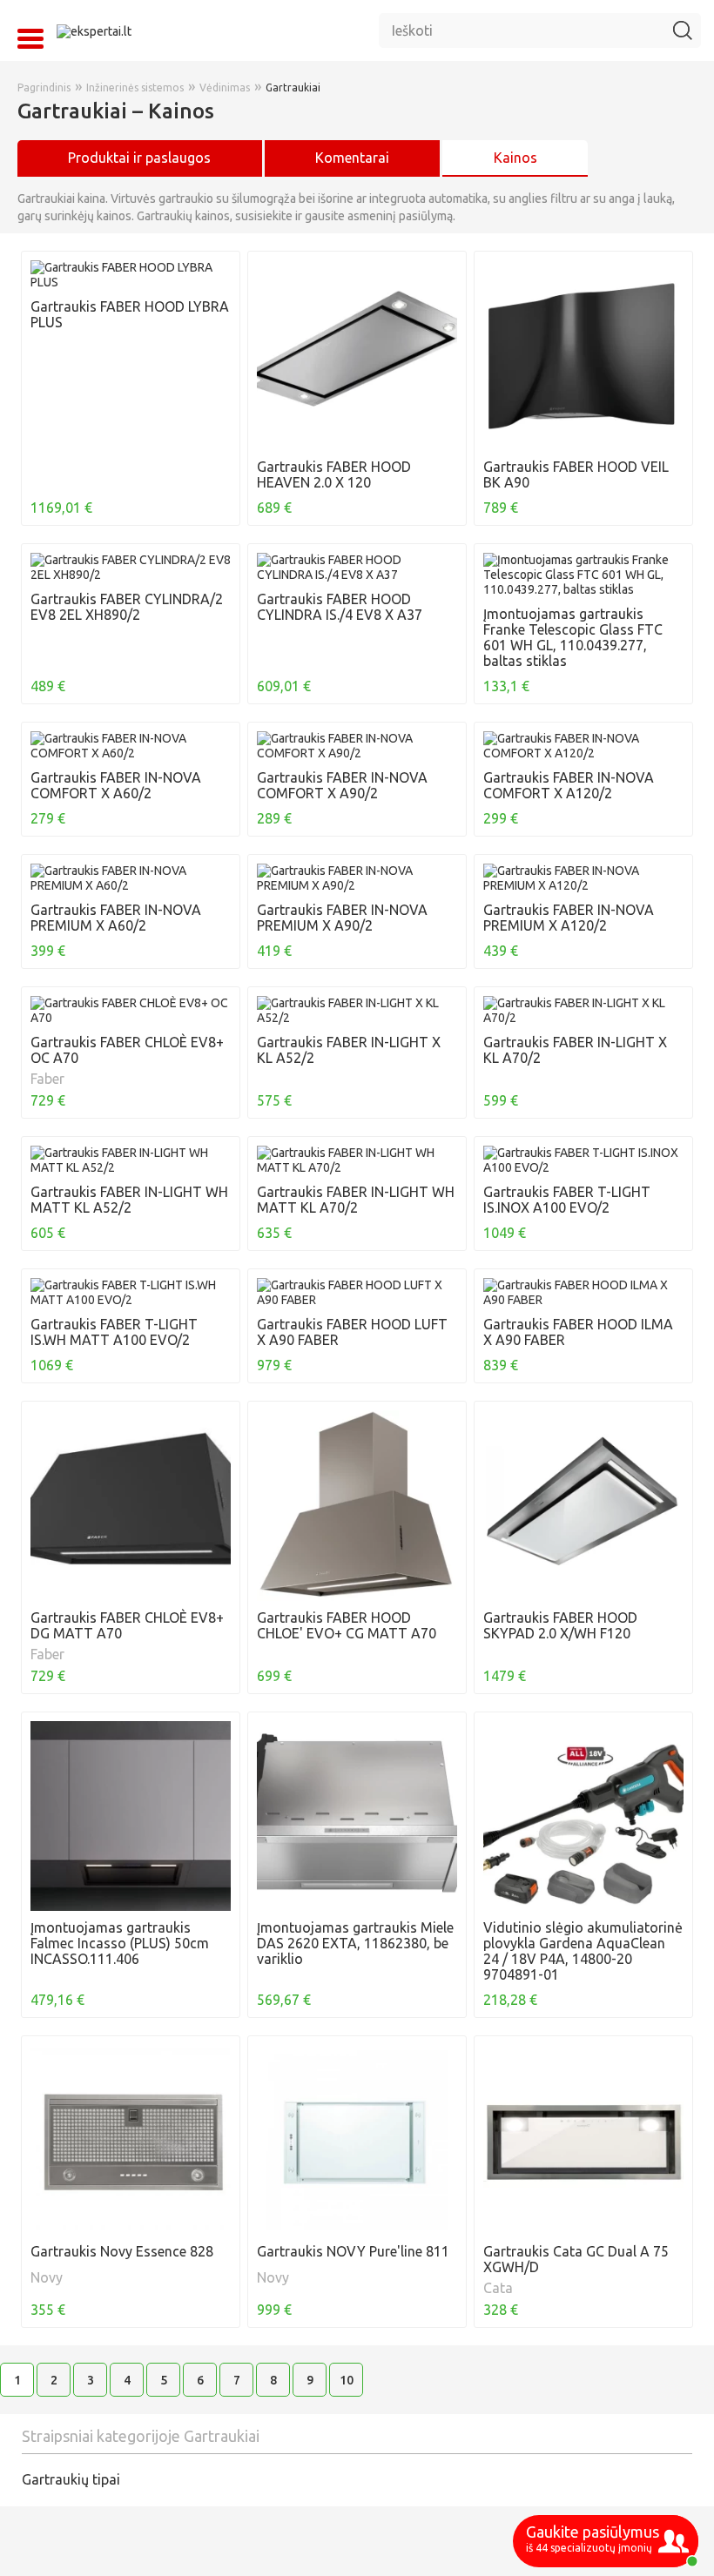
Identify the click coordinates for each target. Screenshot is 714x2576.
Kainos (515, 158)
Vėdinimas (225, 87)
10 (347, 2380)
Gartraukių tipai (71, 2479)
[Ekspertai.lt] (94, 30)
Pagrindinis (44, 87)
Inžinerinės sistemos (135, 87)
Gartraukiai (293, 87)
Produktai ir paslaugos (139, 158)
